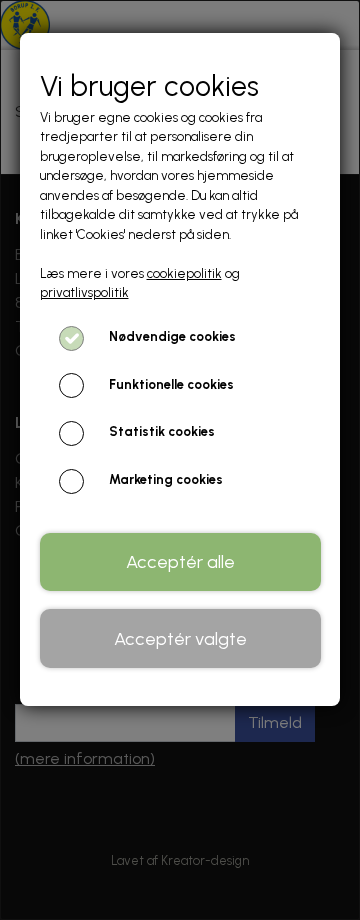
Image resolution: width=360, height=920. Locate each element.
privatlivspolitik (84, 292)
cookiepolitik (184, 273)
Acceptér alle (180, 562)
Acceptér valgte (180, 639)
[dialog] (180, 460)
